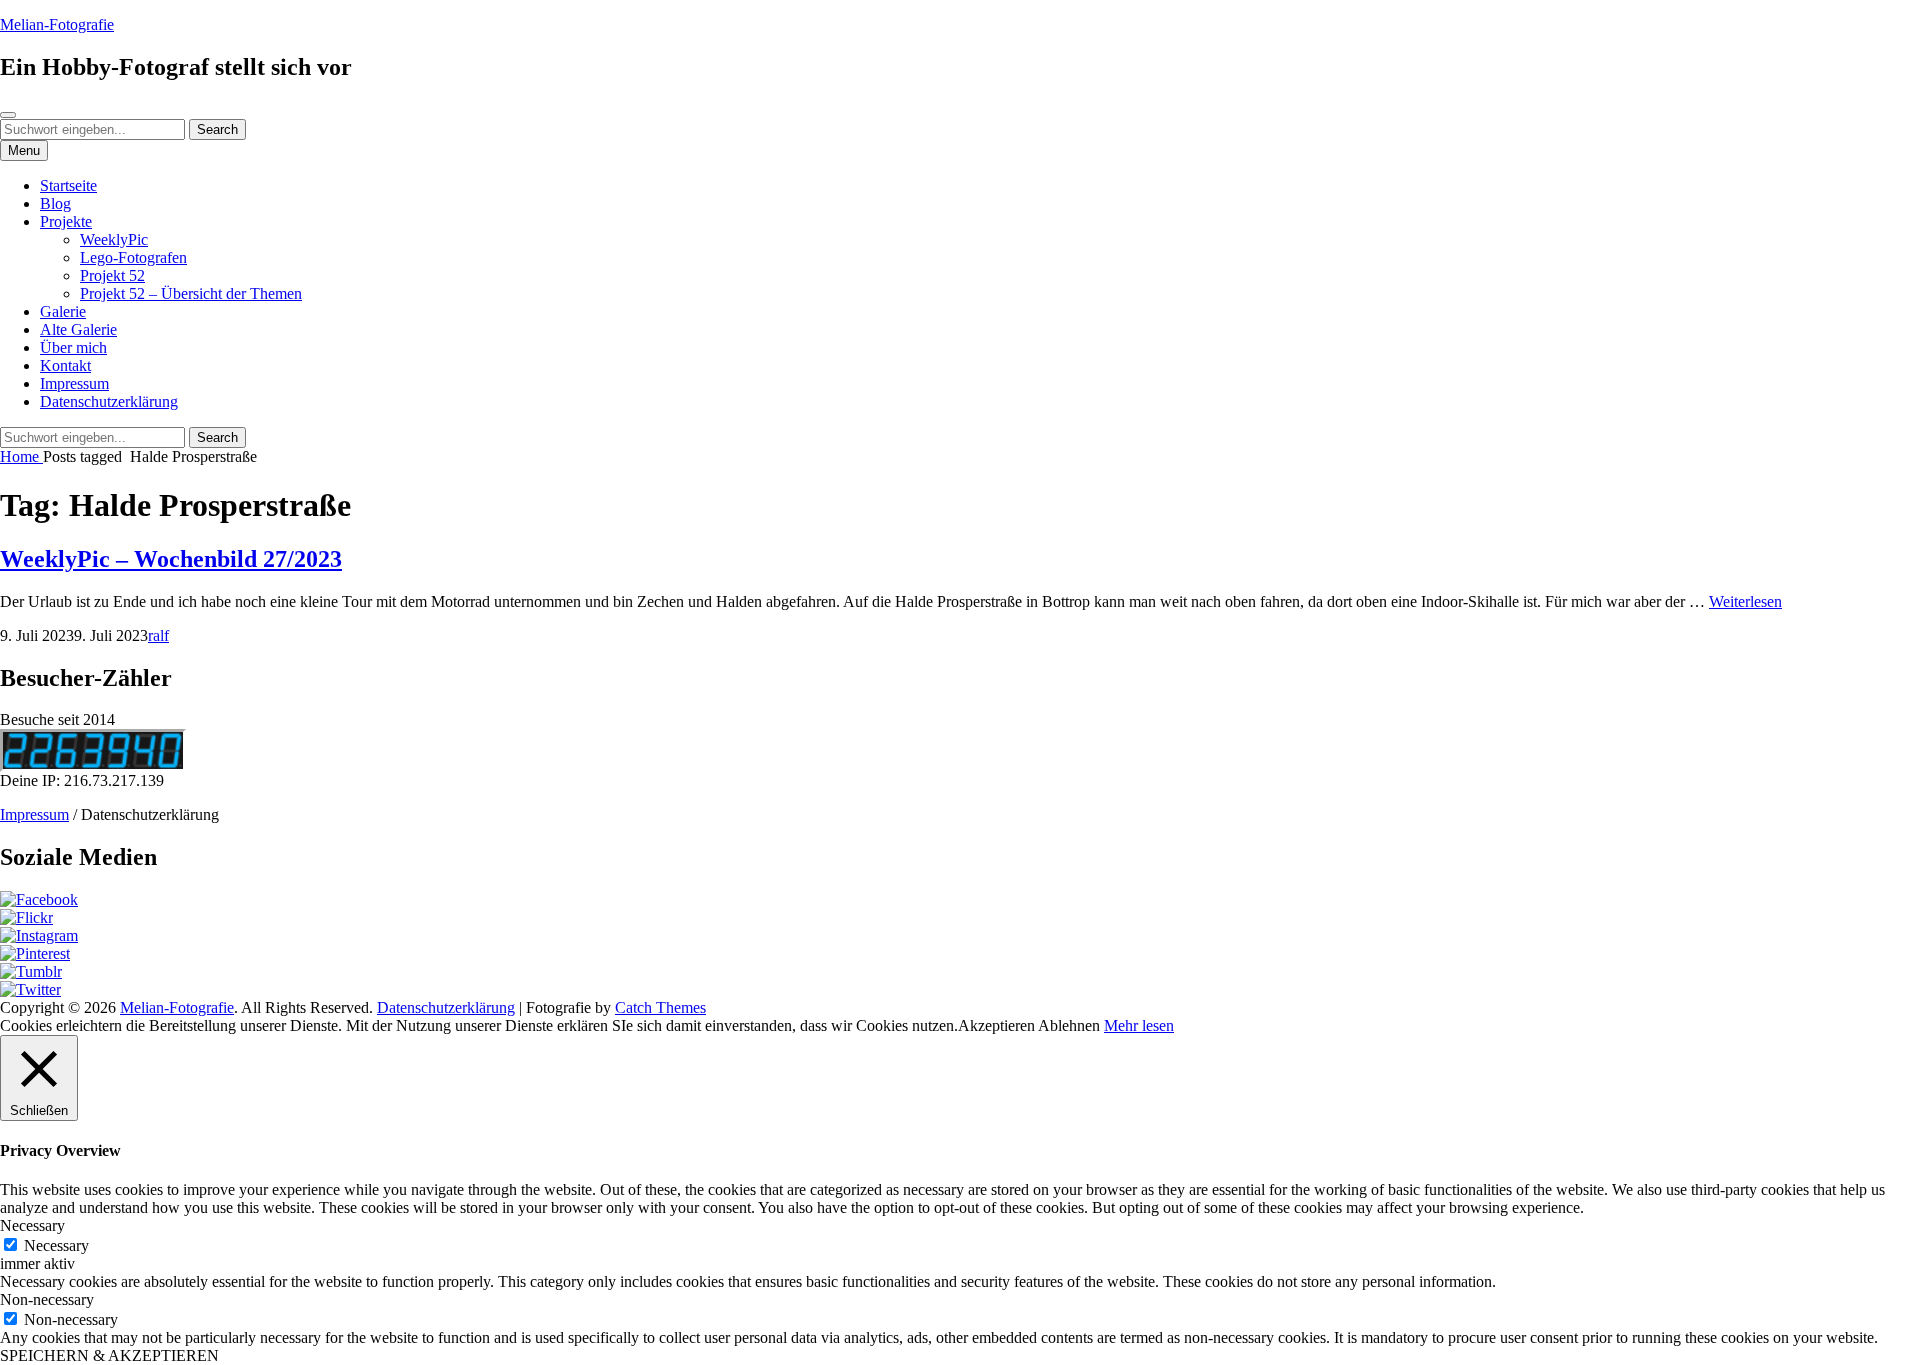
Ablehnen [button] (1069, 1025)
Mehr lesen (1139, 1025)
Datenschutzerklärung (109, 401)
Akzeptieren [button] (996, 1025)
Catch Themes (660, 1007)
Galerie (63, 311)
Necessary (56, 1245)
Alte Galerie (78, 329)
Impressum (74, 383)
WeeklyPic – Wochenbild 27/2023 (171, 559)
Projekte (66, 221)
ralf (158, 635)
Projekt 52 (112, 275)
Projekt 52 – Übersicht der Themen (191, 293)
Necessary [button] (32, 1225)
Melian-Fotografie (57, 24)
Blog (55, 203)
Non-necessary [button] (47, 1299)
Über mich (73, 347)
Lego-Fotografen (133, 257)
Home (21, 456)
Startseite (68, 185)
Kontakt (65, 365)
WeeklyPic (114, 239)
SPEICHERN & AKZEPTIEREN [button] (109, 1355)
